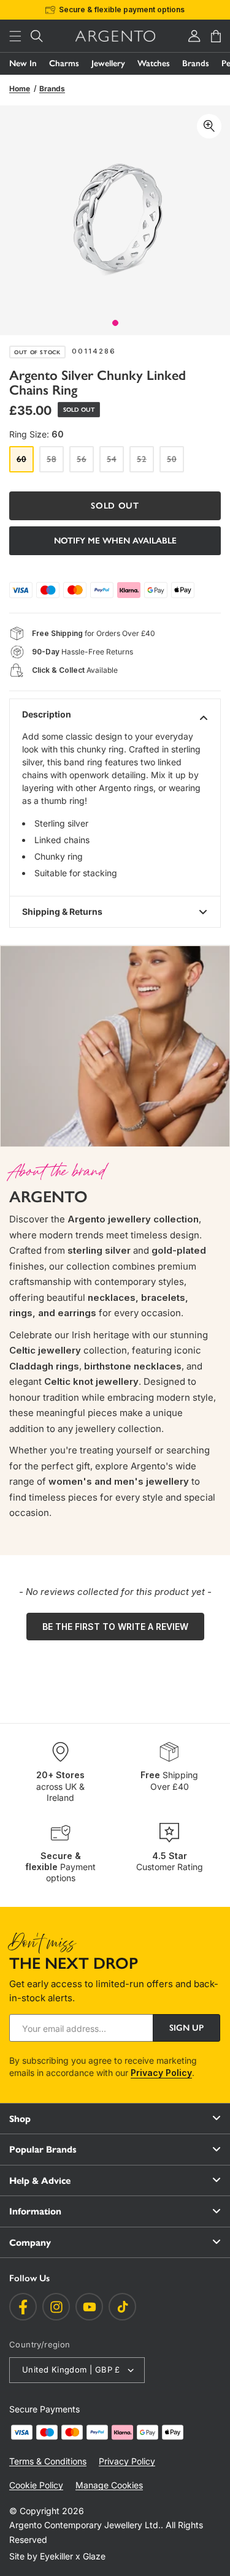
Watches (154, 63)
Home (20, 89)
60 (25, 463)
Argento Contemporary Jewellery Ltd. (85, 2525)
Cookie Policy (36, 2485)
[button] (15, 36)
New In (23, 63)
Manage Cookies (109, 2485)
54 (115, 463)
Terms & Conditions (48, 2461)
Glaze (94, 2556)
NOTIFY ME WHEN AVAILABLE (115, 541)
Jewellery (108, 63)
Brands (196, 63)
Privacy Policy (161, 2073)
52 (145, 463)
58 (55, 463)
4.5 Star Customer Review (132, 9)
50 (175, 463)
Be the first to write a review (115, 1627)
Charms (64, 63)
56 (85, 463)
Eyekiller (56, 2556)
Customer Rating (170, 1861)
